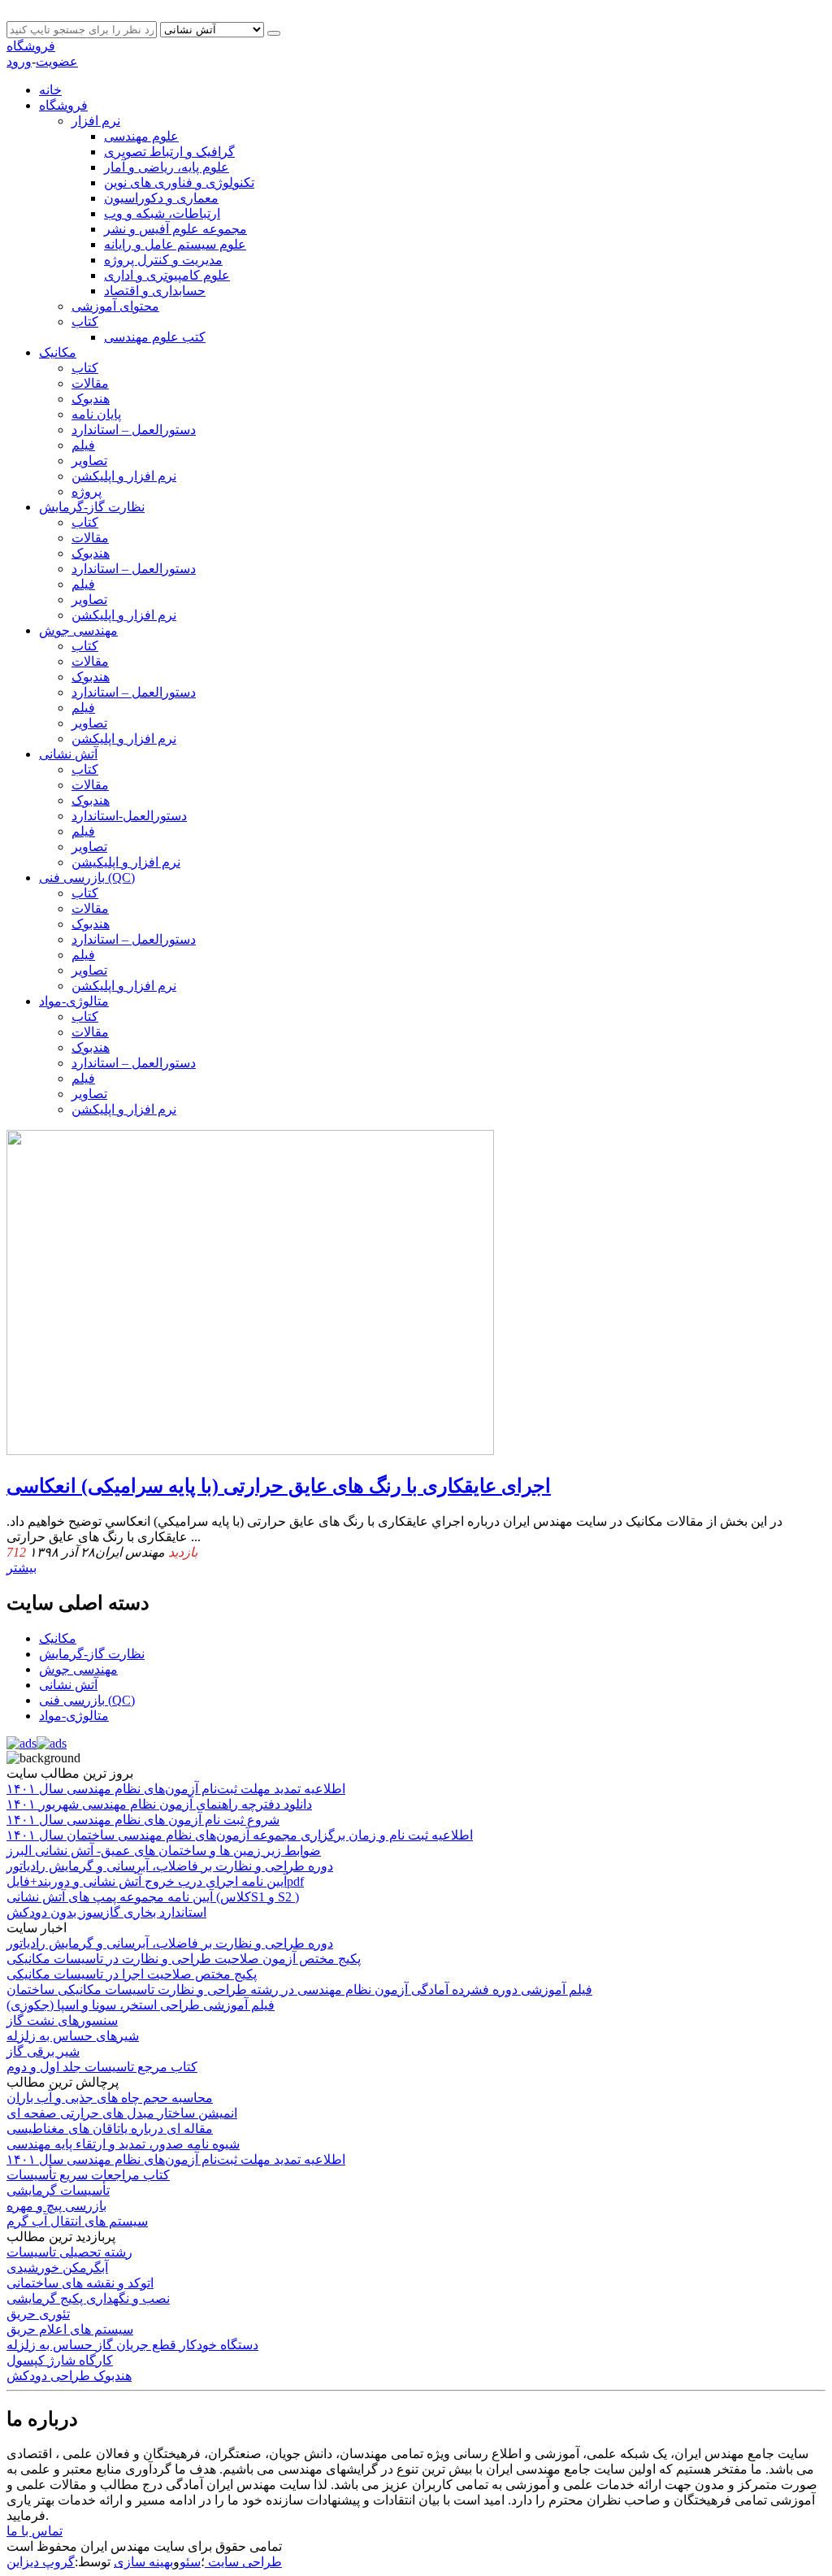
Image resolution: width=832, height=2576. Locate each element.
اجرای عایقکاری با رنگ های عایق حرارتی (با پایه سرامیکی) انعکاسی (279, 1486)
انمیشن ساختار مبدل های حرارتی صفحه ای (122, 2113)
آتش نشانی (68, 754)
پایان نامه (96, 414)
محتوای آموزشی (115, 306)
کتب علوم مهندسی (155, 337)
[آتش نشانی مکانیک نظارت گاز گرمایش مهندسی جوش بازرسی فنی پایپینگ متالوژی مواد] (214, 29)
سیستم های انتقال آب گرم (77, 2221)
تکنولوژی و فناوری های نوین (179, 182)
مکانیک (58, 352)
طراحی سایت (243, 2562)
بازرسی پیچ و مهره (56, 2206)
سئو (190, 2562)
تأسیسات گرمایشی (58, 2190)
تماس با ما (35, 2531)
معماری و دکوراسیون (161, 198)
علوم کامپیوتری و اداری (167, 275)
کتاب (85, 321)
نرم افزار (96, 121)
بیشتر (22, 1568)
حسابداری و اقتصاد (155, 291)
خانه (50, 90)
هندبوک (91, 399)
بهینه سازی (143, 2562)
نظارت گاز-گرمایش (92, 507)
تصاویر (89, 460)
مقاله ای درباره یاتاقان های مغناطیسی (110, 2129)
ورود (19, 61)
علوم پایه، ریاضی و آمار (167, 167)
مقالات (90, 383)
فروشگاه (31, 46)
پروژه (87, 491)
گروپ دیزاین (41, 2562)
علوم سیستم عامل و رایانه (175, 244)
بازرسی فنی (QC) (87, 877)
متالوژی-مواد (74, 1001)
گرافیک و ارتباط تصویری (169, 152)
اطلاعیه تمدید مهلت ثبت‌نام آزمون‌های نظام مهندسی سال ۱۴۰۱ (176, 2159)
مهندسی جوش (78, 630)
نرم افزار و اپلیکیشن (126, 862)
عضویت (57, 61)
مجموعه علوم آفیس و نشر (175, 229)
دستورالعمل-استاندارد (129, 816)
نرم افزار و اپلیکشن (124, 476)
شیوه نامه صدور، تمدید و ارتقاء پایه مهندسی (123, 2144)
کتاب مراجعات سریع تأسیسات (88, 2175)
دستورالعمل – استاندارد (134, 430)
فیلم (83, 445)
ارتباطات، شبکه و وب (162, 213)
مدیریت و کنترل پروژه (163, 260)
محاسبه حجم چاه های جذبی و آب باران (110, 2098)
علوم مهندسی (141, 136)
